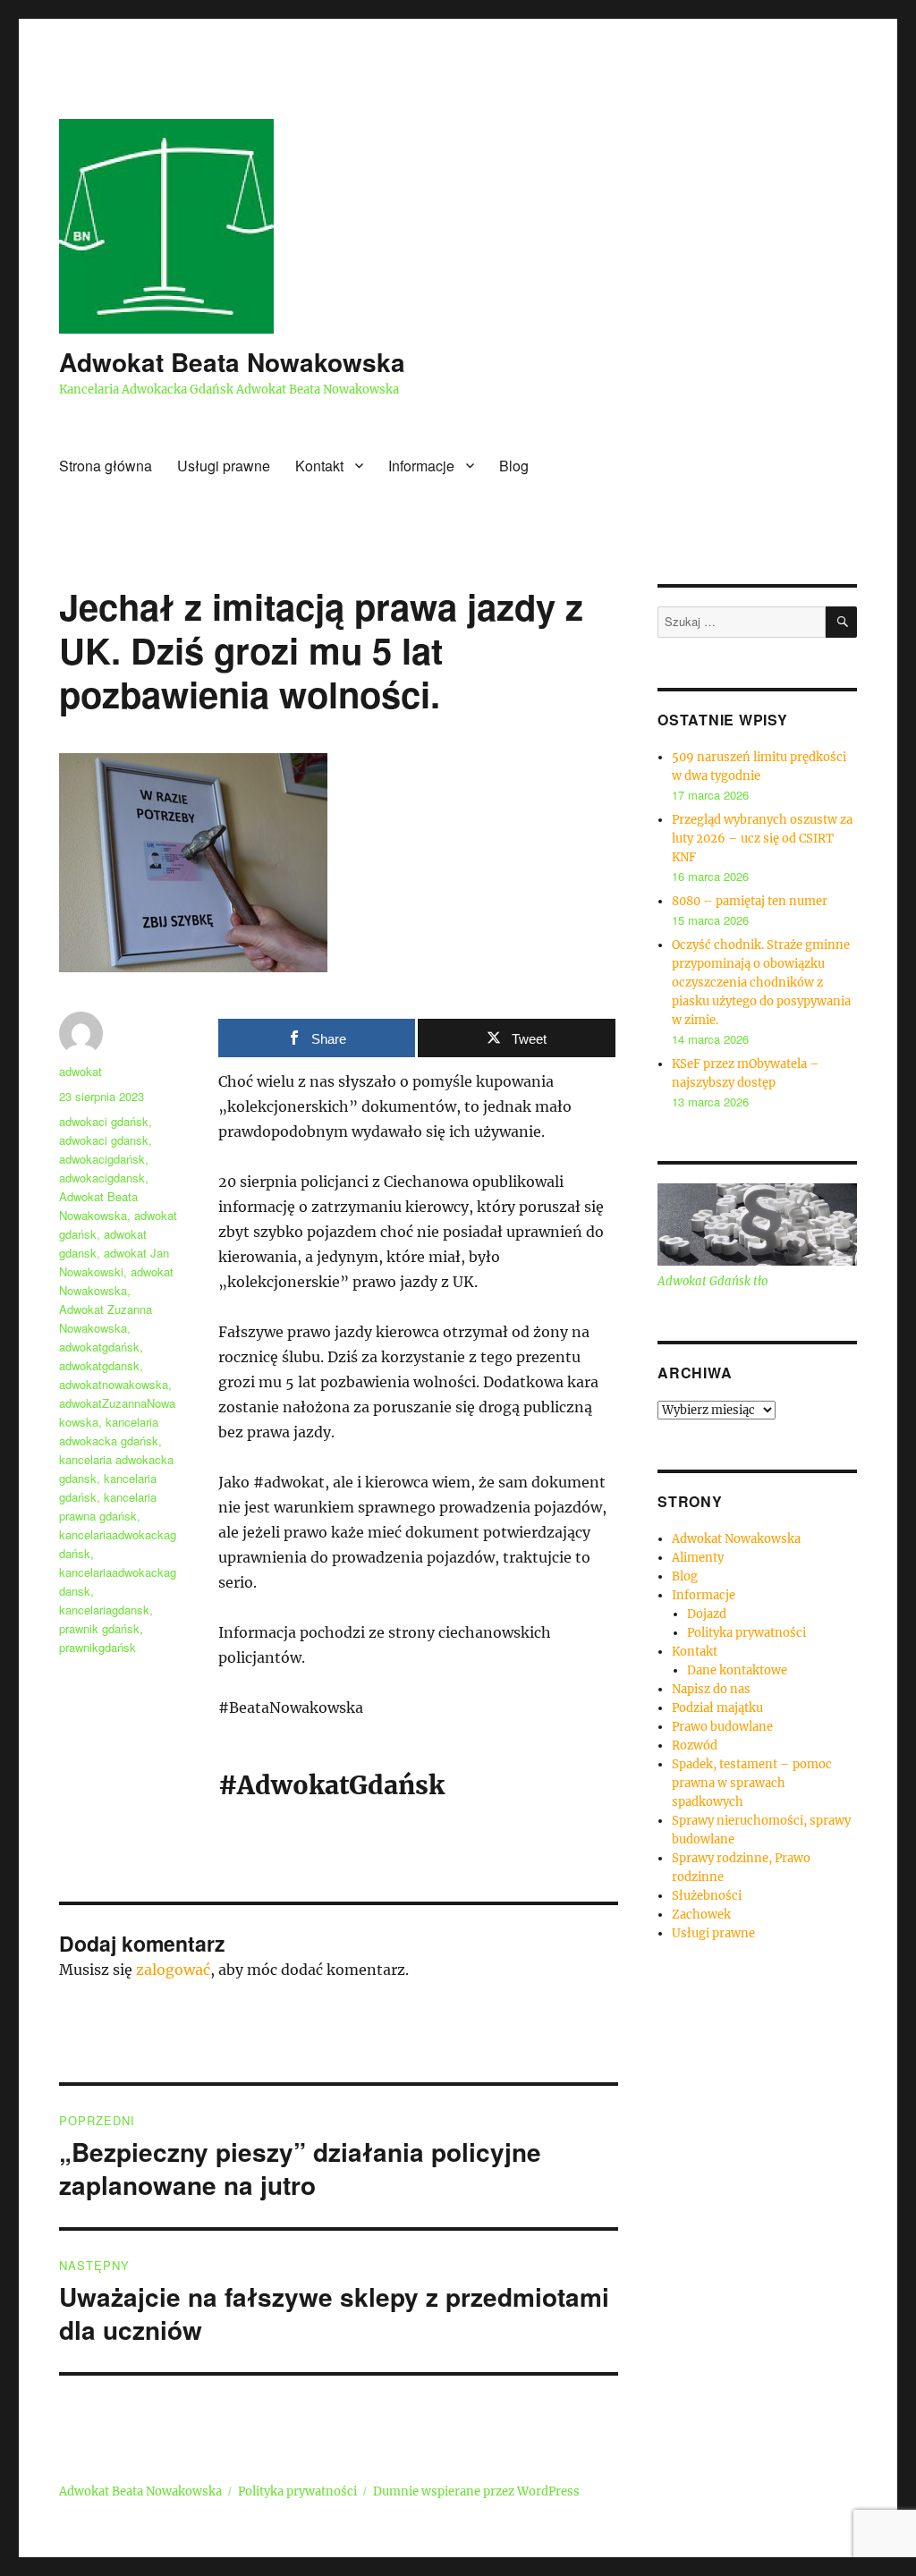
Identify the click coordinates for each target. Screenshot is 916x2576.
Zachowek (701, 1915)
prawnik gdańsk (99, 1628)
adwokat (81, 1071)
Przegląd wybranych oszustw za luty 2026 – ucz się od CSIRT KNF (762, 839)
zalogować (173, 1970)
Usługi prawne (224, 466)
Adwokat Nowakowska (736, 1539)
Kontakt (319, 466)
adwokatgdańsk (99, 1347)
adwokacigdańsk (102, 1159)
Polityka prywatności (746, 1633)
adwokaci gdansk (104, 1140)
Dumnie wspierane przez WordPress (476, 2491)
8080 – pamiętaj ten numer (750, 901)
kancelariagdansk (104, 1610)
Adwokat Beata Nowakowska (232, 362)
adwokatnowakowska (114, 1384)
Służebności (707, 1896)
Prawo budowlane (722, 1727)
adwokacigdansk (102, 1178)
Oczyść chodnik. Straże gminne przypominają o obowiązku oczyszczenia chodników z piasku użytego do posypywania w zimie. (761, 983)
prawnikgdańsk (98, 1647)
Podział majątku (717, 1708)
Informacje (421, 466)
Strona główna (106, 466)
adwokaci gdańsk (104, 1121)
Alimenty (698, 1558)
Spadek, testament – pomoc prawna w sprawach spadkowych (752, 1783)
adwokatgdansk (99, 1365)
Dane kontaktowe (737, 1670)
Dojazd (707, 1614)
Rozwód (695, 1746)
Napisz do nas (711, 1689)
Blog (514, 466)
